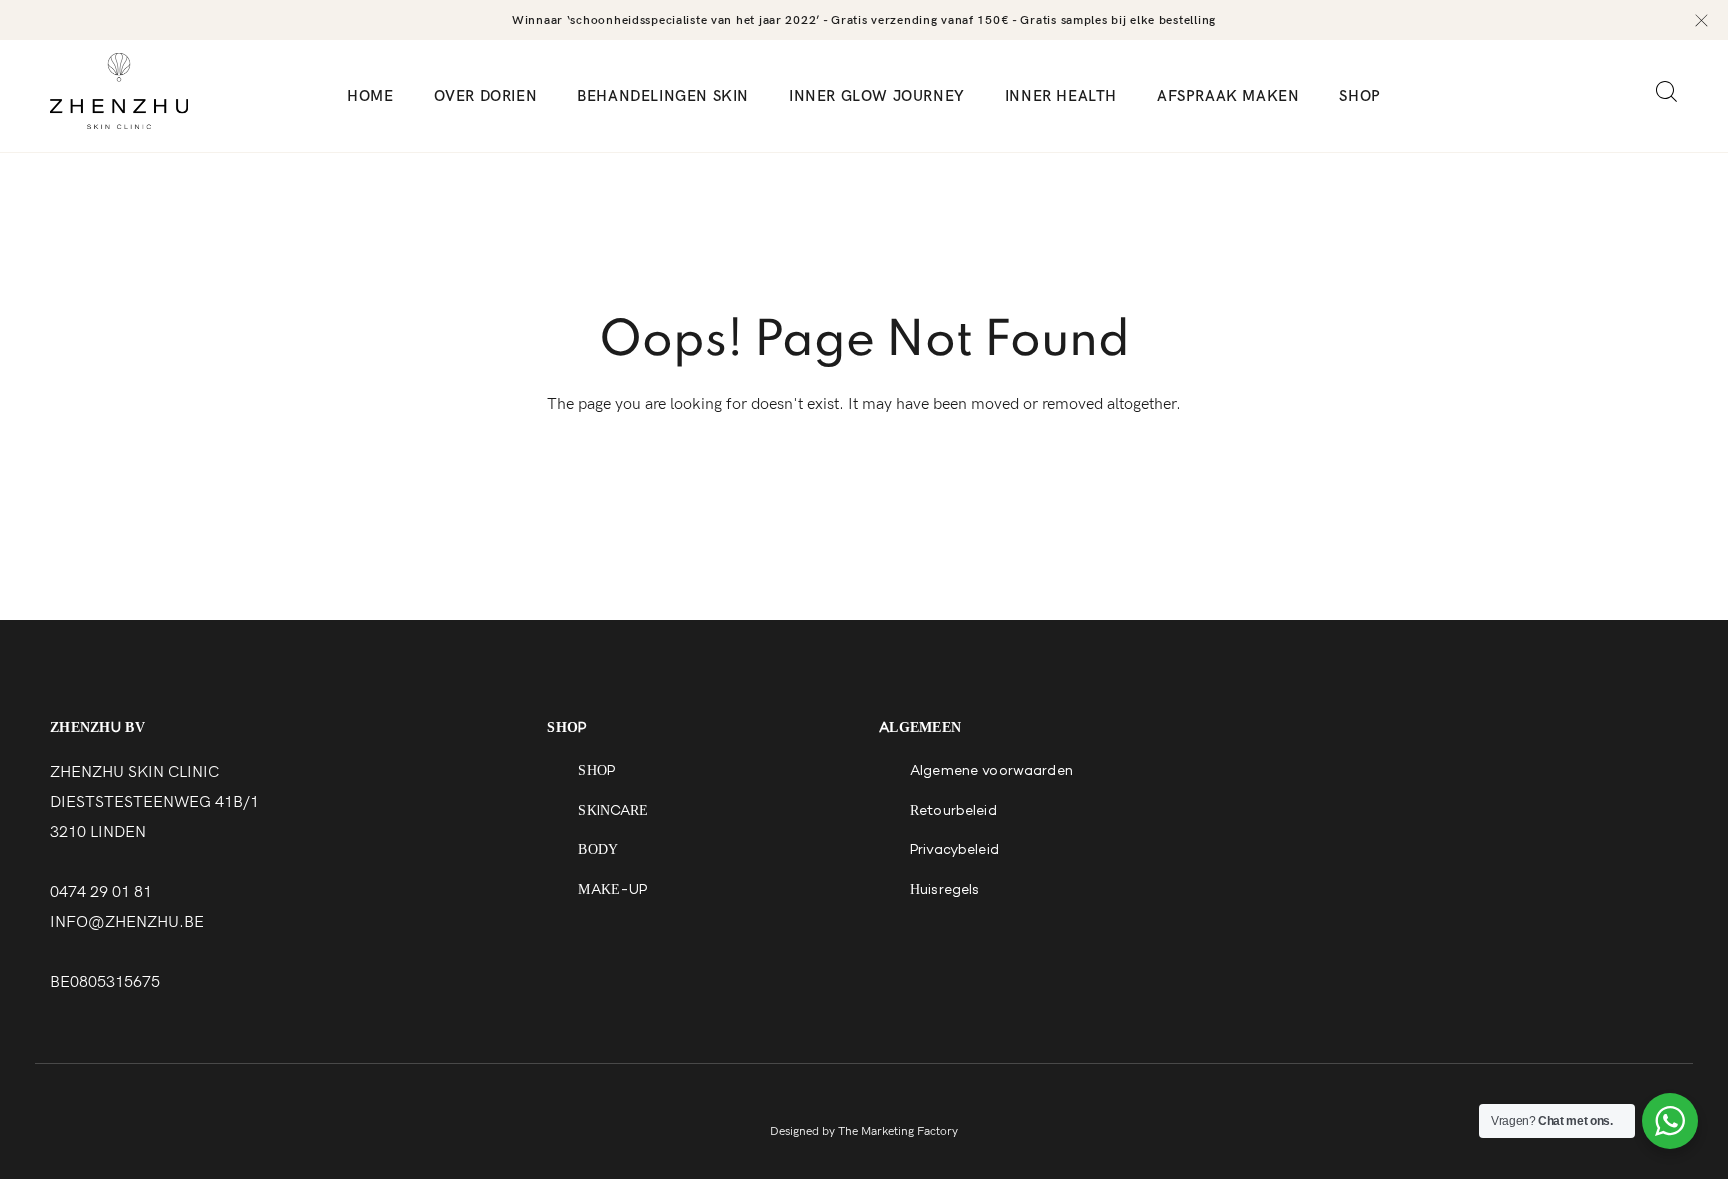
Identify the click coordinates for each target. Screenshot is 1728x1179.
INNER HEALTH (1061, 96)
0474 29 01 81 (101, 892)
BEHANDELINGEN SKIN (663, 96)
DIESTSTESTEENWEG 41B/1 (154, 802)
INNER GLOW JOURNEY (877, 96)
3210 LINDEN (98, 832)
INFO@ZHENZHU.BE (127, 922)
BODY (598, 851)
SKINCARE (613, 812)
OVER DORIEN (486, 96)
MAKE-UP (612, 891)
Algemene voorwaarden (991, 772)
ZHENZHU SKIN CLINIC (134, 772)
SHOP (1359, 96)
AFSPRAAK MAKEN (1228, 96)
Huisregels (944, 891)
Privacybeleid (954, 851)
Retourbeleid (953, 812)
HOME (370, 96)
